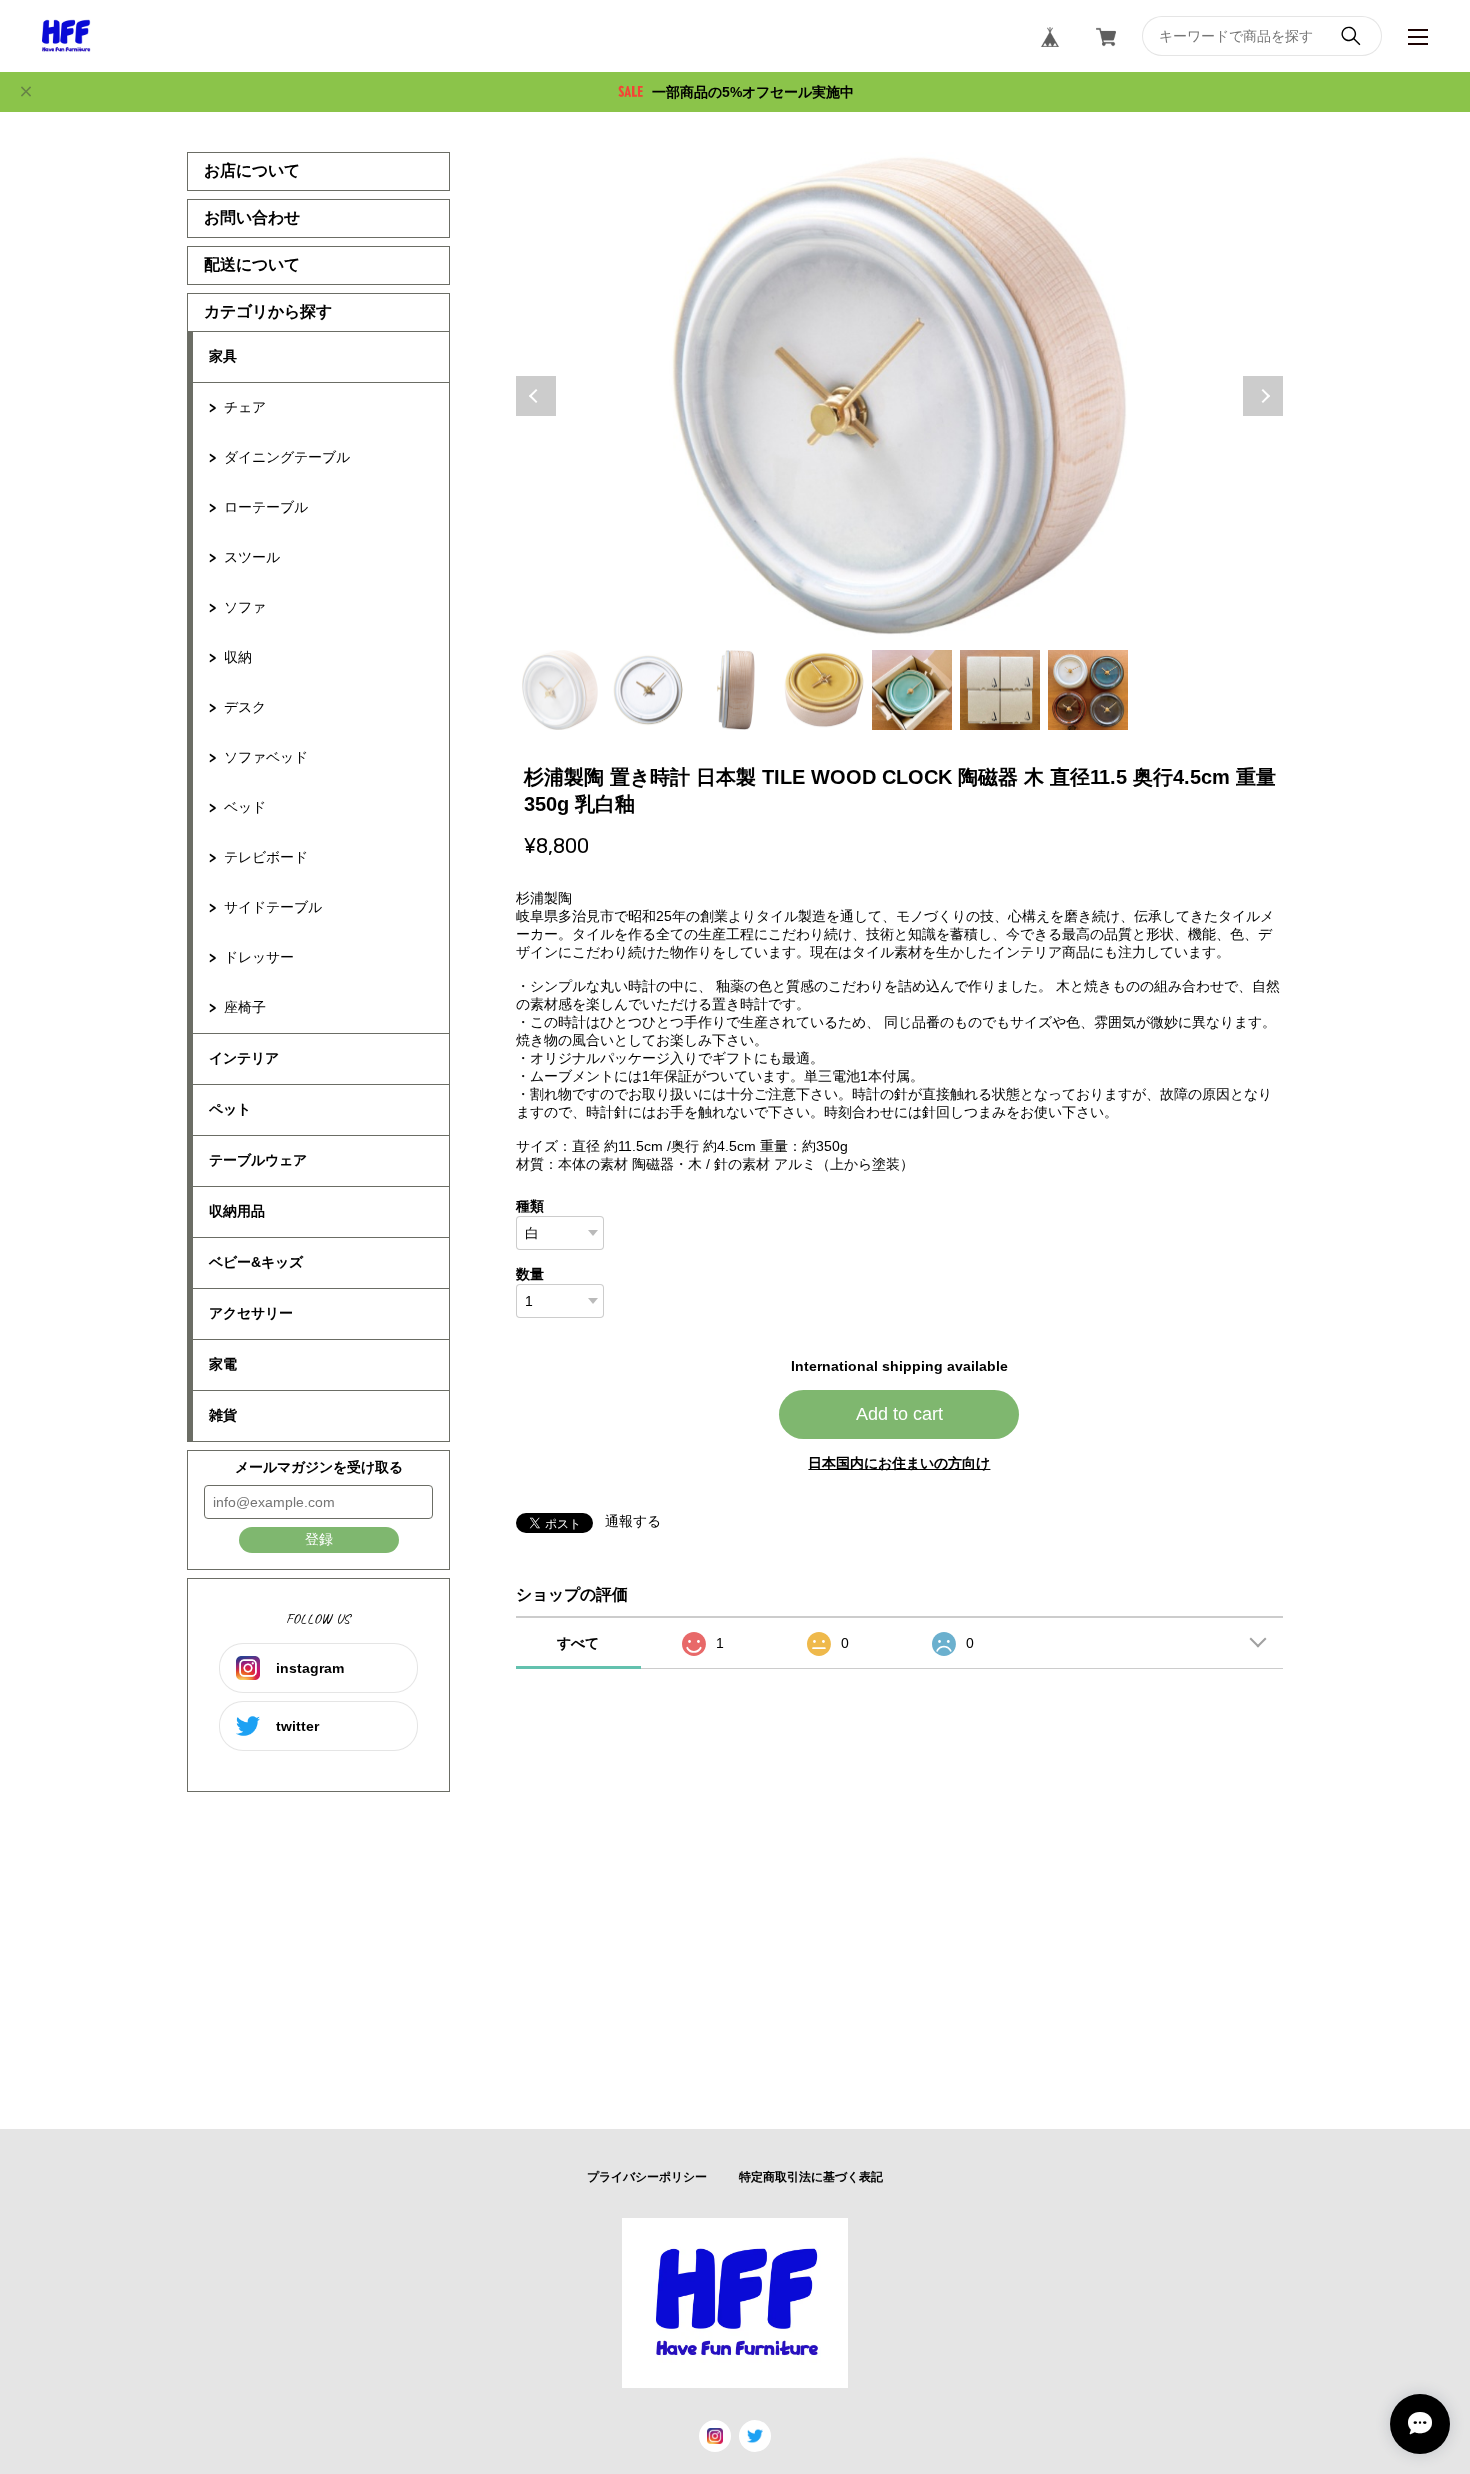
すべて (578, 1643)
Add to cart (899, 1414)
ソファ (245, 607)
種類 (530, 1206)
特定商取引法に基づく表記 (811, 2177)
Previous (536, 396)
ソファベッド (266, 757)
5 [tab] (912, 690)
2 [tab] (648, 690)
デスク (245, 707)
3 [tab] (736, 690)
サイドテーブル (273, 907)
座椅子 (245, 1007)
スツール (252, 557)
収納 (238, 657)
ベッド (245, 807)
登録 (319, 1539)
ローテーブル (266, 507)
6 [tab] (1000, 690)
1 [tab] (560, 690)
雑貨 (223, 1415)
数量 (530, 1274)
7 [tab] (1088, 690)
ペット (230, 1109)
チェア (245, 407)
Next (1263, 396)
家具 (223, 356)
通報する (633, 1521)
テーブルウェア (258, 1160)
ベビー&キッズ (256, 1262)
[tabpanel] (900, 396)
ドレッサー (259, 957)
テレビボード (266, 857)
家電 (223, 1364)
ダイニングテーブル (287, 457)
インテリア (244, 1058)
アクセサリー (251, 1313)
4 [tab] (824, 690)
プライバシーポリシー (647, 2177)
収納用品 (237, 1211)
